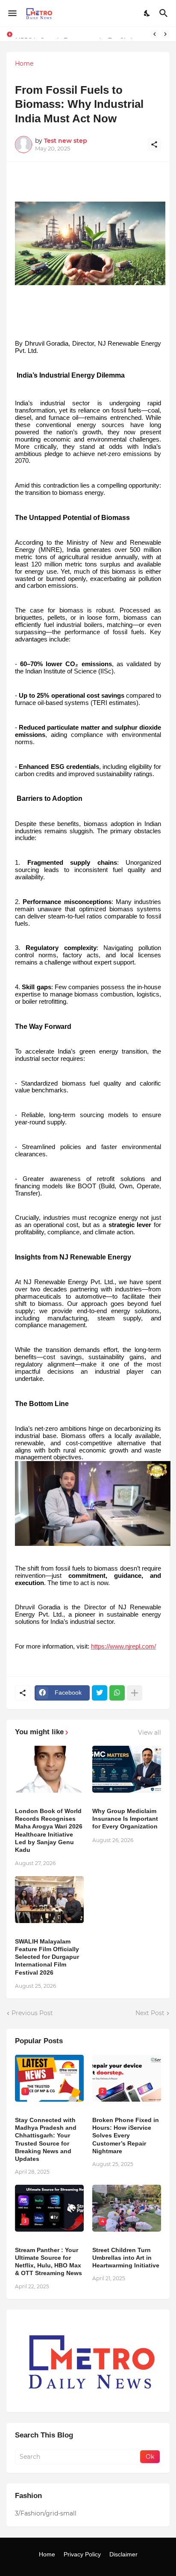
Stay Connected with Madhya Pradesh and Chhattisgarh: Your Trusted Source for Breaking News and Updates (46, 2139)
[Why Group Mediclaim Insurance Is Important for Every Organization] (127, 1769)
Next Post (150, 2013)
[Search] (165, 13)
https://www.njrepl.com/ (123, 1646)
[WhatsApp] (117, 1693)
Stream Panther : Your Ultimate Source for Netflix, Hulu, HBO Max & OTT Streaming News (48, 2262)
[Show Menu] (12, 13)
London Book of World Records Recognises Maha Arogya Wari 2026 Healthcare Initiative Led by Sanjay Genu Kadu (49, 1830)
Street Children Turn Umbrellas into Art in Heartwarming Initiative (126, 2258)
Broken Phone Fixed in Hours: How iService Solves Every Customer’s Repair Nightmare (126, 2136)
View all (150, 1733)
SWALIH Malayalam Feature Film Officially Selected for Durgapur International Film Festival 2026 (47, 1957)
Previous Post (32, 2013)
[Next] (165, 34)
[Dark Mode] (147, 13)
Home (24, 64)
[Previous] (155, 34)
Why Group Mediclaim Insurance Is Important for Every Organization (125, 1819)
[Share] (154, 144)
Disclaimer (123, 2554)
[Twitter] (100, 1693)
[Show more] (135, 1693)
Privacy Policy (82, 2554)
